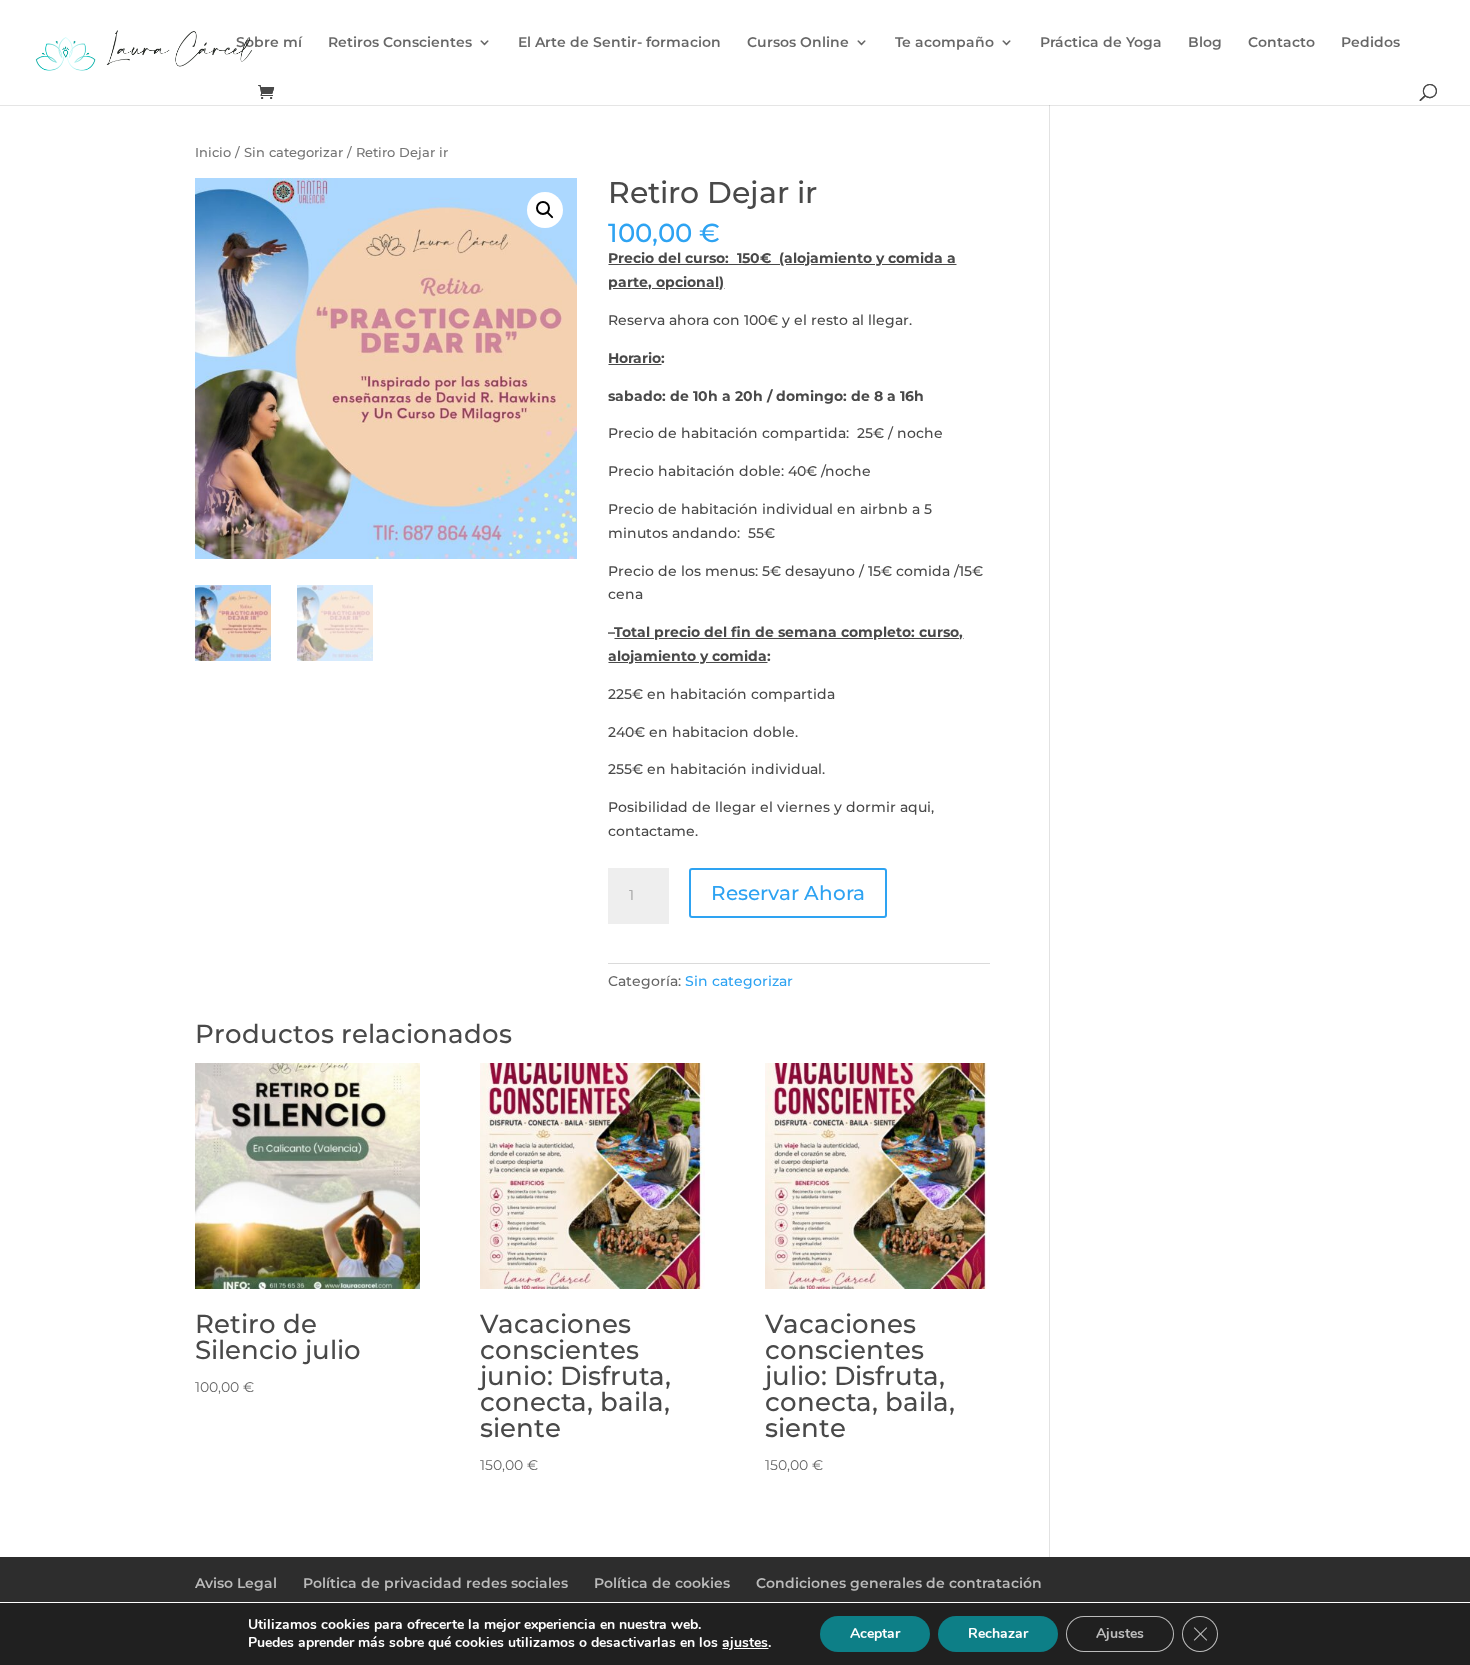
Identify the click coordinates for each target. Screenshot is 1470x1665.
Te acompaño (944, 43)
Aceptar (875, 1633)
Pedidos (1370, 43)
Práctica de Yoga (1101, 43)
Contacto (1281, 43)
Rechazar (998, 1633)
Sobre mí (269, 43)
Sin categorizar (293, 152)
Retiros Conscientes (400, 43)
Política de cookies (662, 1583)
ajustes (745, 1643)
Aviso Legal (236, 1583)
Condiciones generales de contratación (899, 1583)
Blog (1205, 43)
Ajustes (1120, 1633)
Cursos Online (798, 43)
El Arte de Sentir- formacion (619, 43)
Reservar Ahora (788, 893)
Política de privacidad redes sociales (435, 1583)
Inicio (213, 152)
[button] (545, 210)
